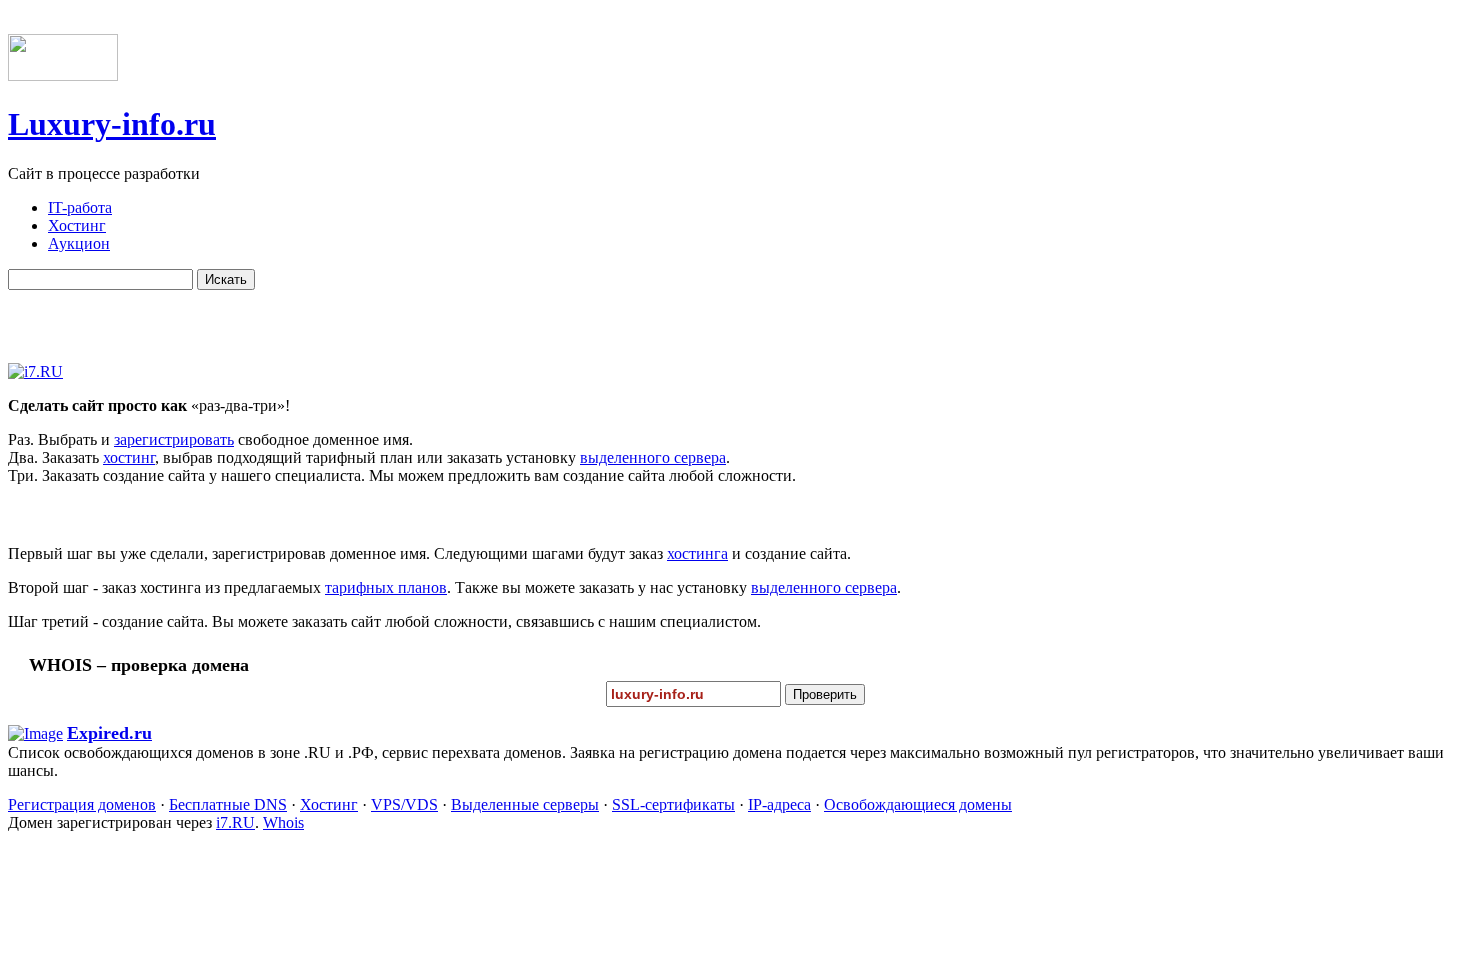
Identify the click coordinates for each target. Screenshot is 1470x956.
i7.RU (235, 822)
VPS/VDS (404, 804)
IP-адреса (779, 804)
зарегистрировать (174, 439)
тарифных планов (386, 587)
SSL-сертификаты (673, 804)
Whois (283, 822)
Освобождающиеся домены (918, 804)
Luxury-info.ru (112, 124)
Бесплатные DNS (228, 804)
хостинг (129, 457)
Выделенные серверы (525, 804)
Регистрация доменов (82, 804)
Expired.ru (109, 733)
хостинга (697, 553)
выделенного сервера (653, 457)
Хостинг (329, 804)
